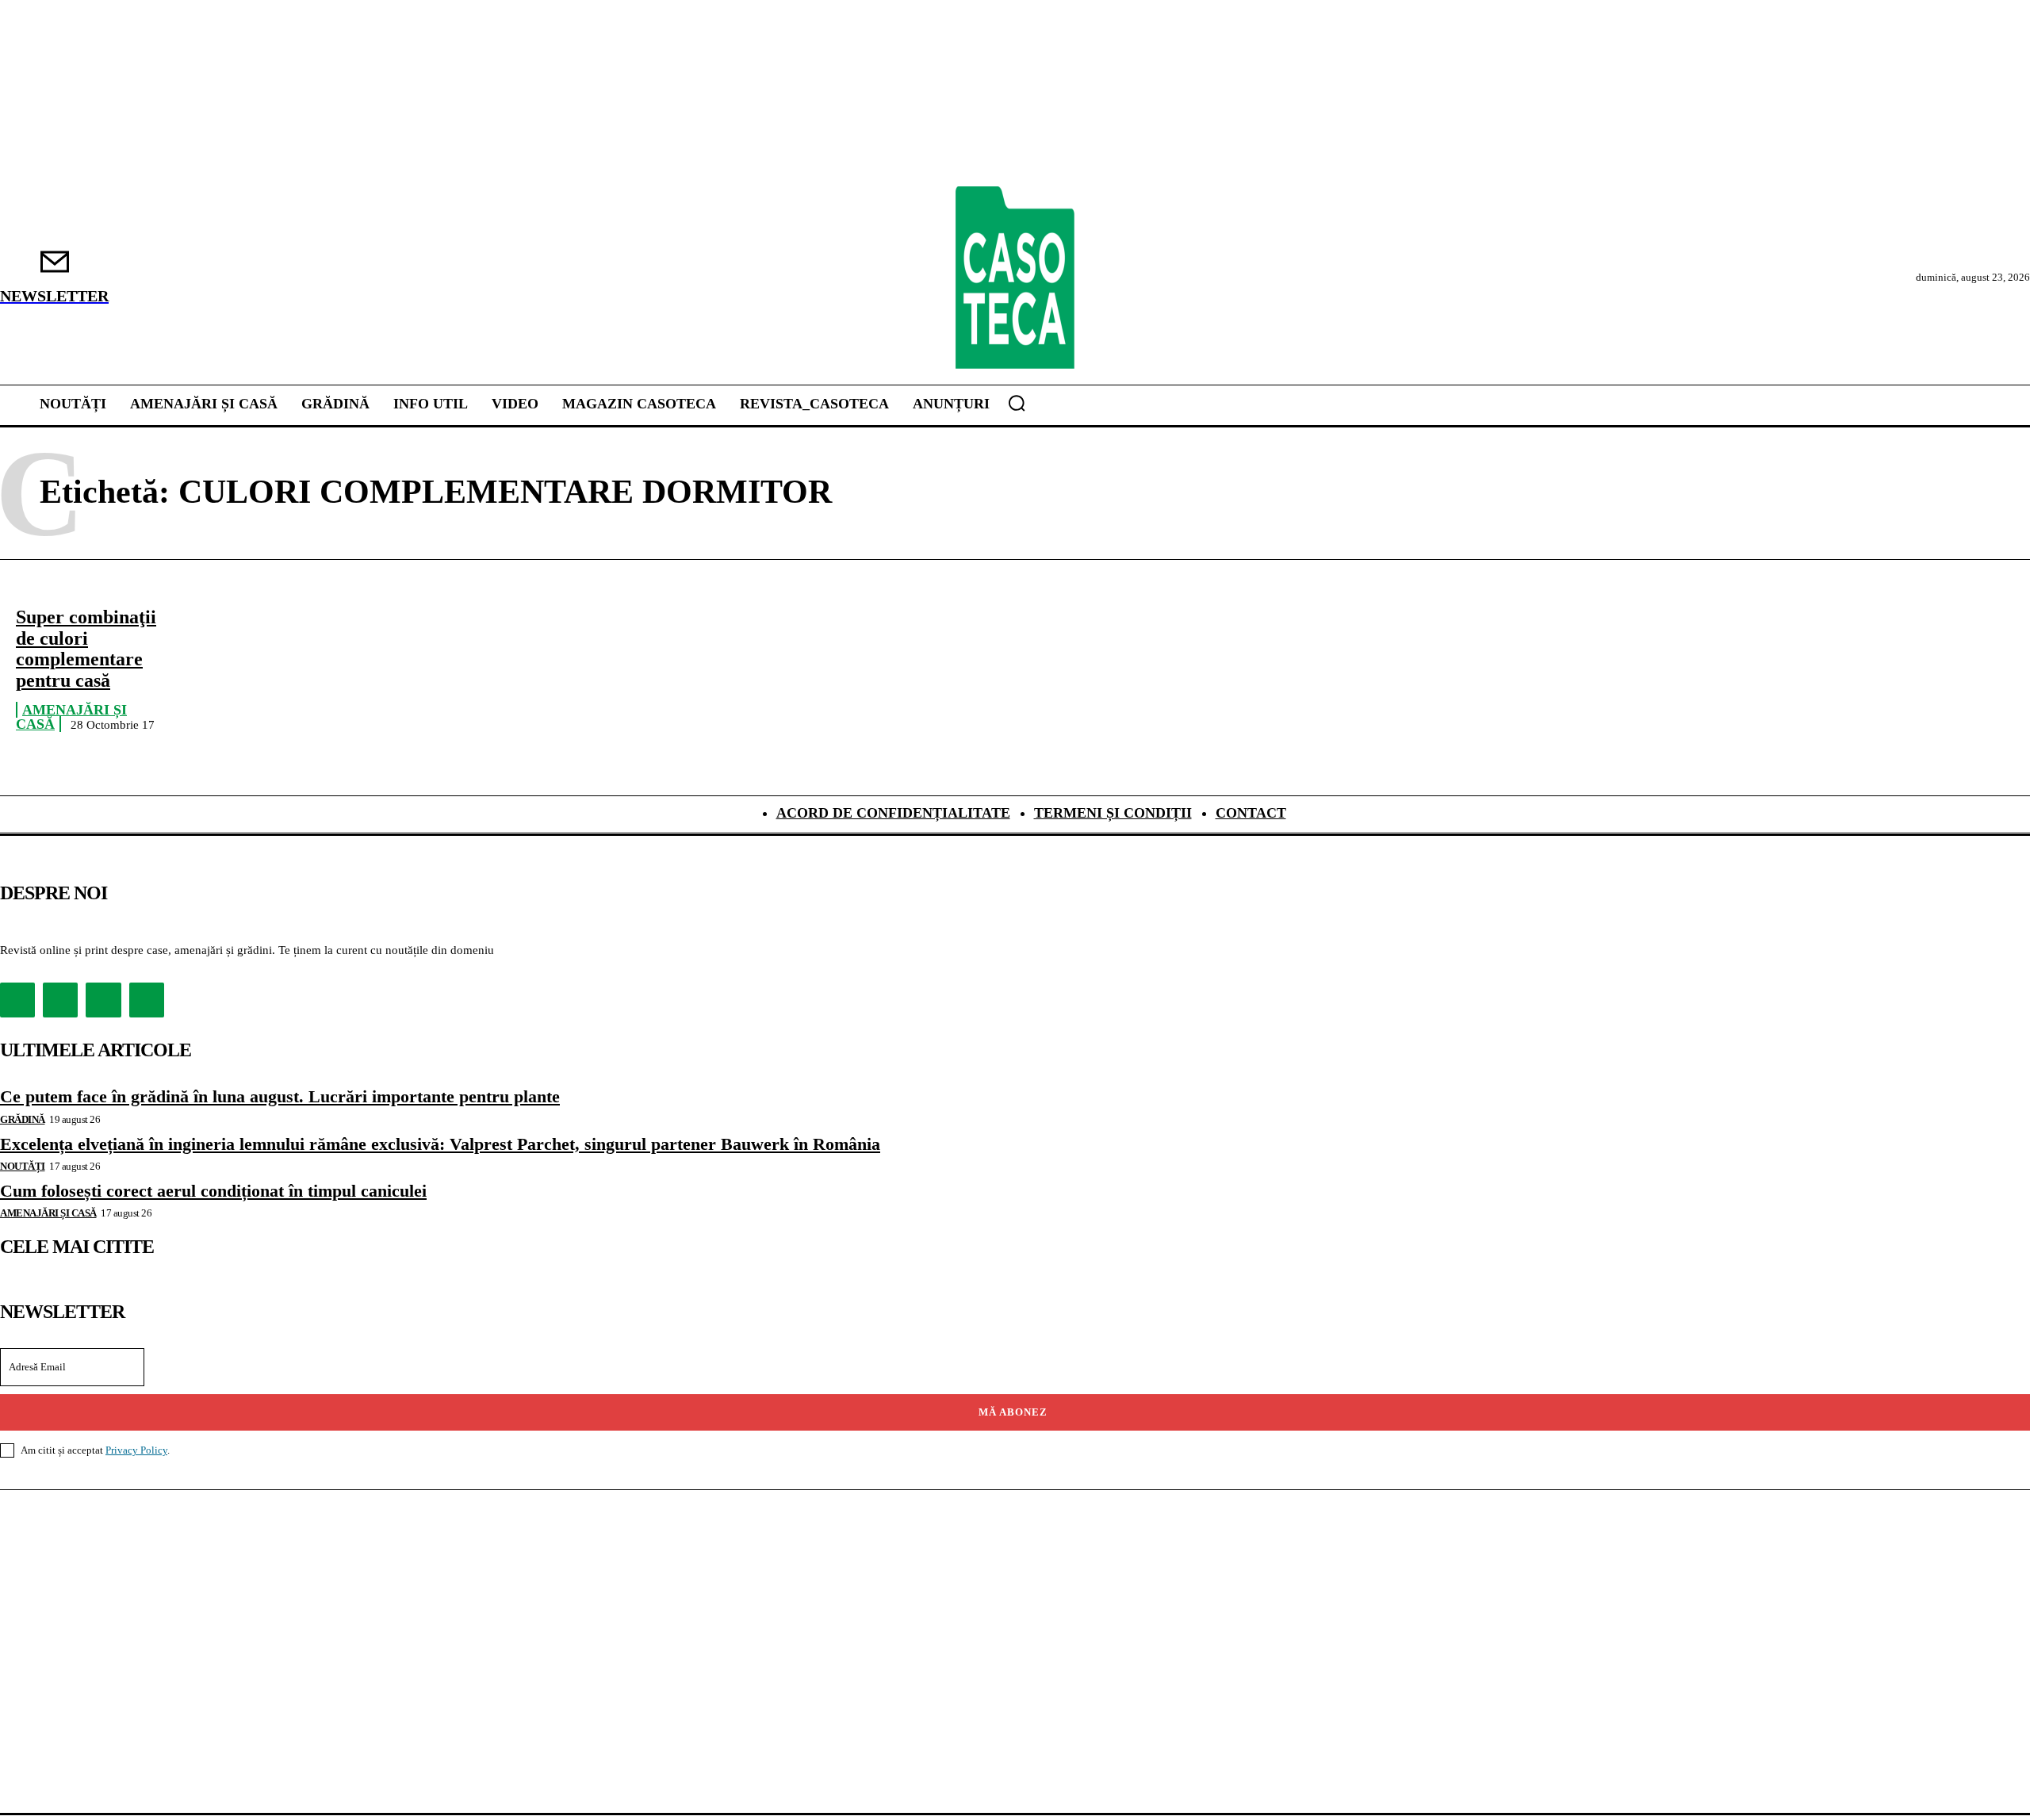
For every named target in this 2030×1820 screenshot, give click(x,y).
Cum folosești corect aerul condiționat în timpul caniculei (213, 1191)
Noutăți (23, 1166)
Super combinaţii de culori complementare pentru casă (86, 648)
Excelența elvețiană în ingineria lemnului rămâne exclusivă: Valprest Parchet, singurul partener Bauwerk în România (440, 1144)
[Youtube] (147, 1000)
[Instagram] (60, 1000)
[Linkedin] (103, 1000)
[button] (1017, 403)
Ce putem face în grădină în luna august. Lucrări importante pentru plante (280, 1096)
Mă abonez (1013, 1412)
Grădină (23, 1119)
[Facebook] (17, 1000)
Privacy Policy (136, 1450)
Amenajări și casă (71, 717)
